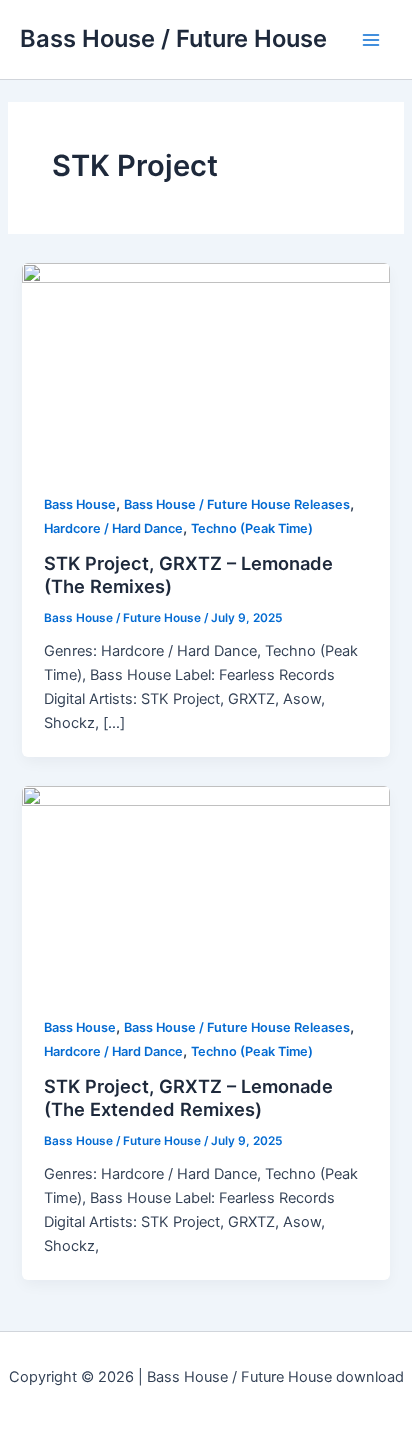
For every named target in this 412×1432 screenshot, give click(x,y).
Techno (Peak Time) (252, 528)
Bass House (80, 504)
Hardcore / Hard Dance (113, 528)
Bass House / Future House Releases (237, 504)
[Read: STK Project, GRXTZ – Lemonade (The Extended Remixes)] (205, 889)
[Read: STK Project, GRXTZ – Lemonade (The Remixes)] (205, 366)
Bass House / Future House (173, 38)
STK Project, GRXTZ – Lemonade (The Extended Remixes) (188, 1098)
